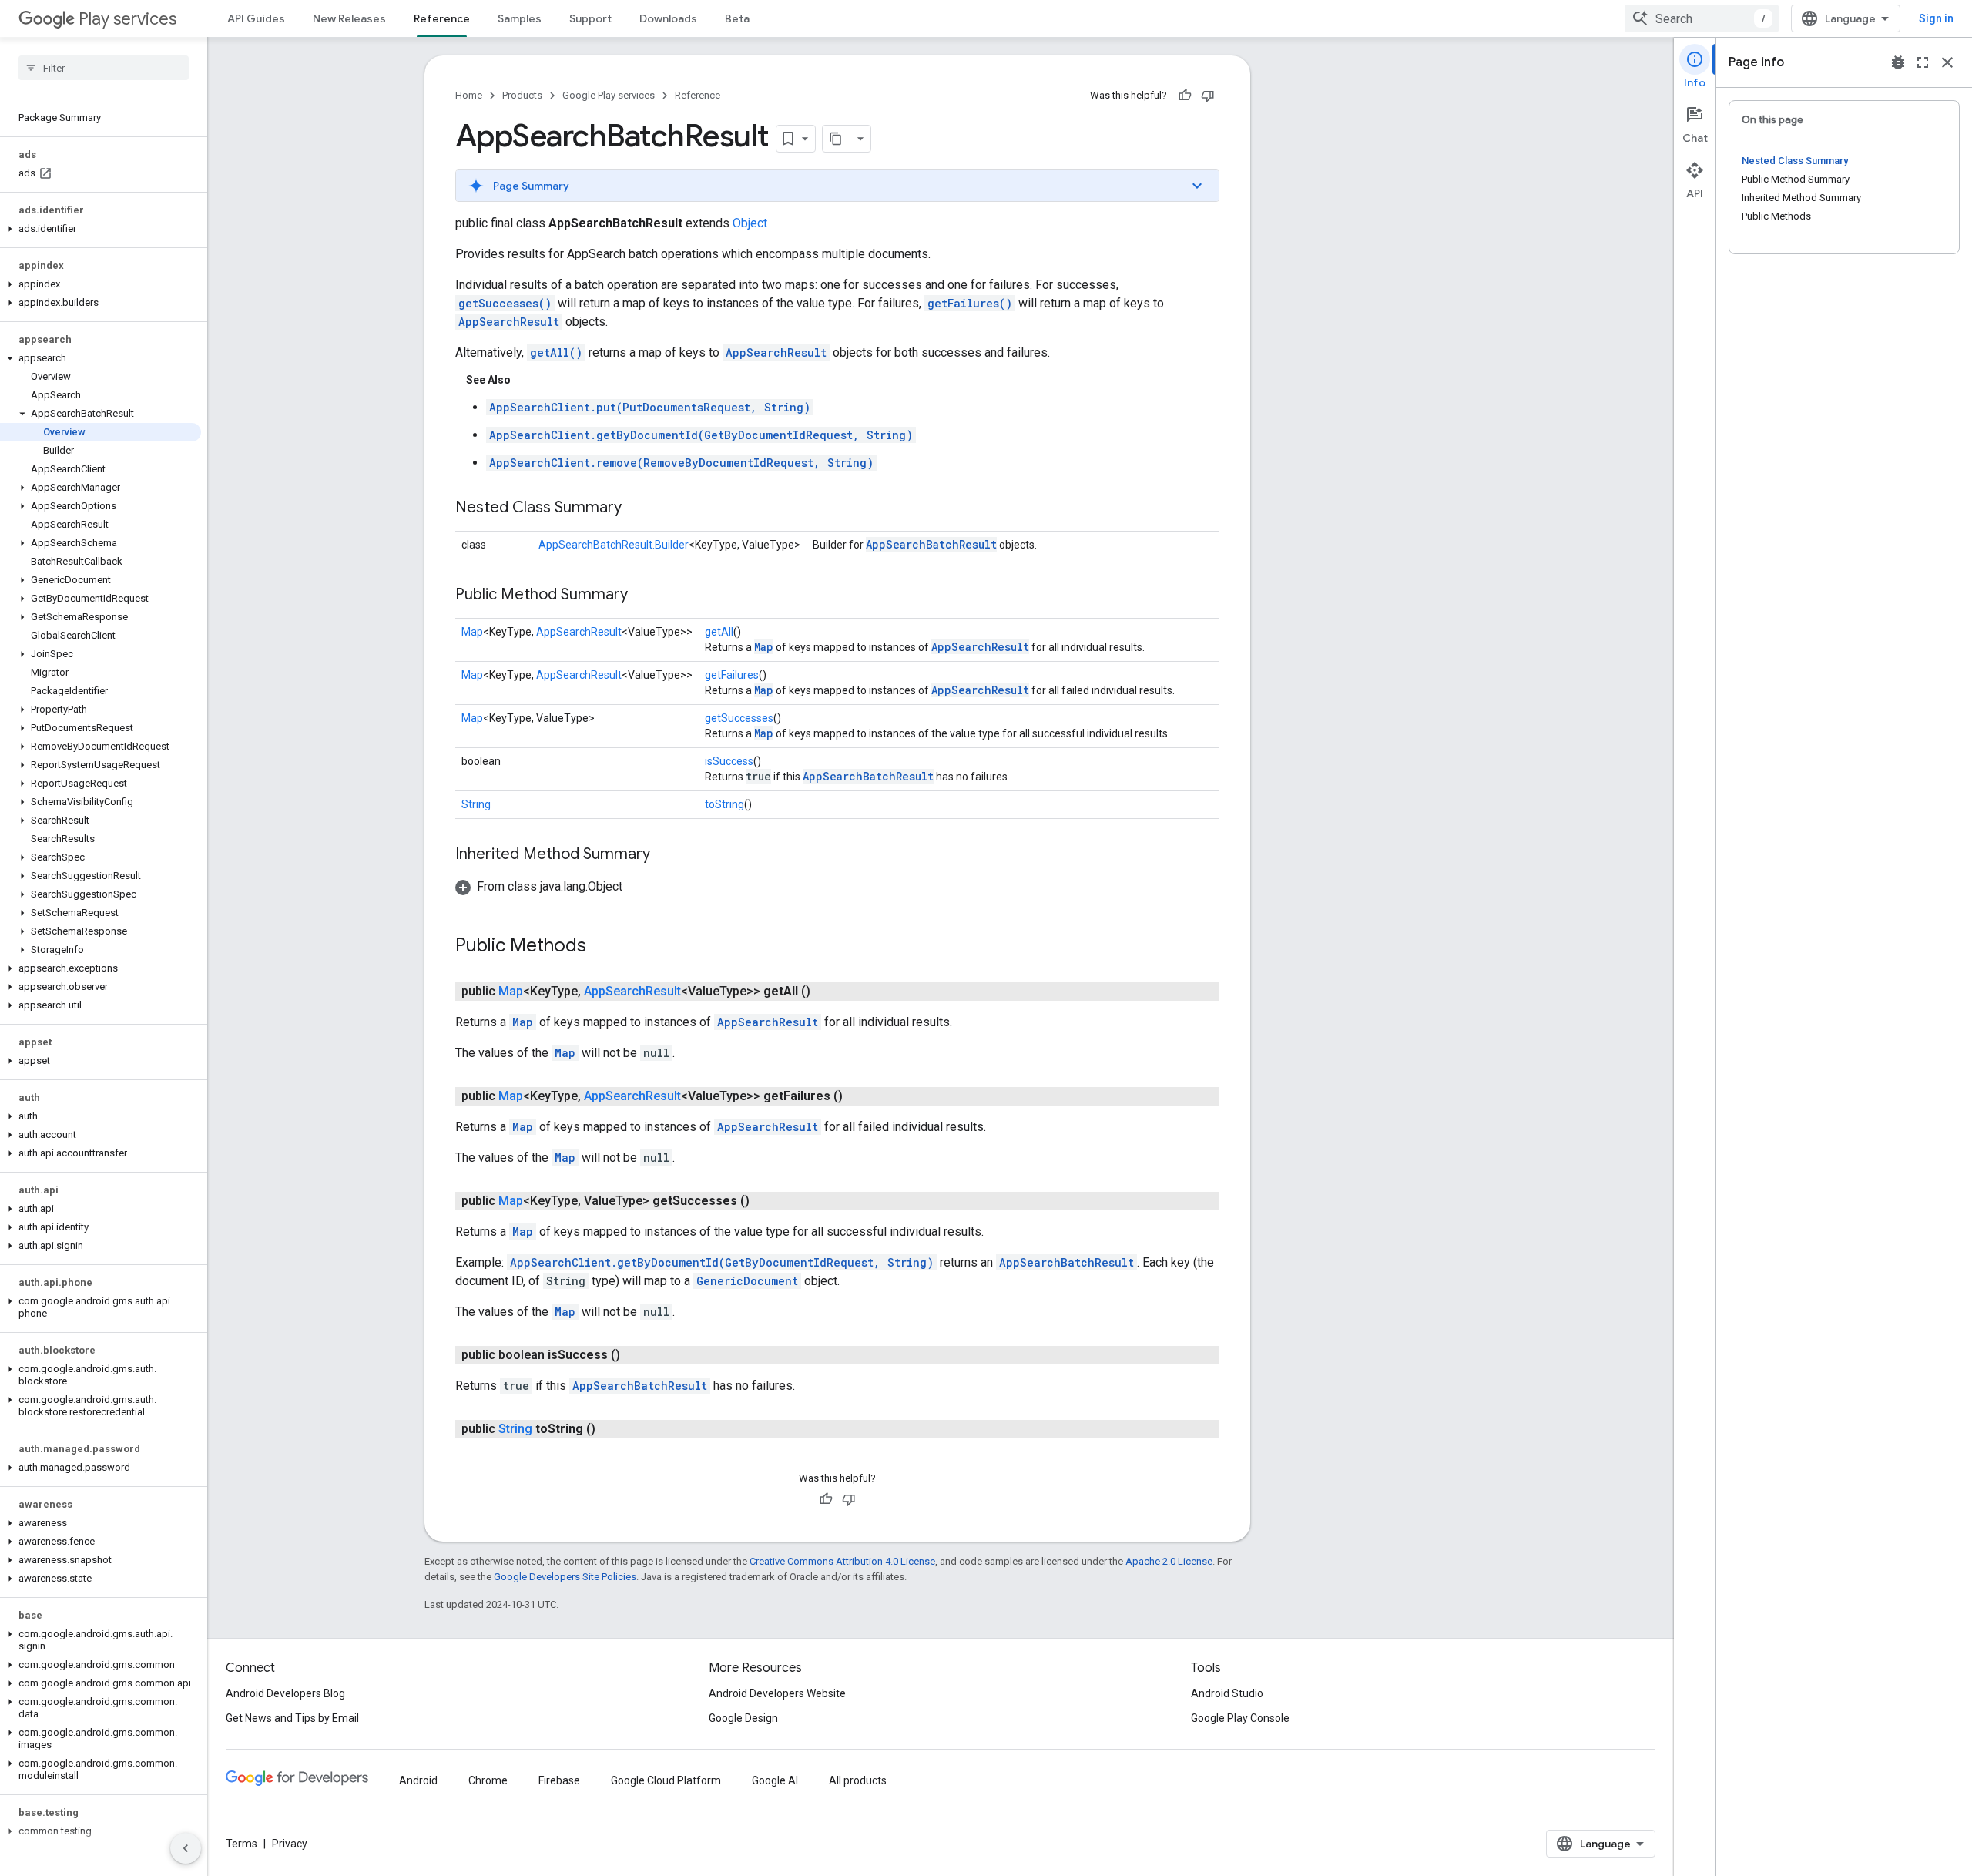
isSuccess (729, 761)
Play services (127, 19)
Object (750, 223)
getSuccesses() (505, 303)
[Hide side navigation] (186, 1848)
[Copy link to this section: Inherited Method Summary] (666, 855)
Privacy (290, 1844)
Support (590, 18)
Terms (241, 1844)
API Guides (256, 18)
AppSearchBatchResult (931, 544)
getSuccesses (739, 718)
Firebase (559, 1780)
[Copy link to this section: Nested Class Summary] (637, 508)
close (1947, 62)
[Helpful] (1185, 96)
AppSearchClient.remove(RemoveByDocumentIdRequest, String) (681, 463)
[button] (101, 229)
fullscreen (1923, 62)
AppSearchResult (509, 322)
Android (418, 1780)
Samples (520, 18)
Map (472, 632)
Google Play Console (1240, 1718)
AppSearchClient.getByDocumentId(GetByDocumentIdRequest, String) (701, 435)
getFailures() (970, 303)
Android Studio (1227, 1693)
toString (724, 804)
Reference (442, 18)
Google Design (743, 1718)
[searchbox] (104, 68)
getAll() (556, 352)
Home (469, 95)
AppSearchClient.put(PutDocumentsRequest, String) (650, 407)
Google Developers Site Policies (565, 1577)
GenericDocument (747, 1281)
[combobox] (1702, 18)
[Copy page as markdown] (837, 139)
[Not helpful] (1208, 96)
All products (858, 1780)
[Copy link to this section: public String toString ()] (611, 1429)
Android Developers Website (777, 1693)
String (476, 804)
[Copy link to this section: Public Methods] (602, 947)
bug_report (1898, 62)
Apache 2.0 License (1169, 1561)
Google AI (775, 1780)
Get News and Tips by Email (292, 1718)
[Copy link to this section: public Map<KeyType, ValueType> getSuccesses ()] (765, 1201)
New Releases (349, 18)
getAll (719, 632)
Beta (737, 18)
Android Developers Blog (285, 1693)
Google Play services (609, 95)
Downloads (668, 18)
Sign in (1936, 18)
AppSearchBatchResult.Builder (614, 545)
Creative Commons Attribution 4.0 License (842, 1561)
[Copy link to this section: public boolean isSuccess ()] (636, 1355)
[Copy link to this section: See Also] (526, 380)
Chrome (488, 1780)
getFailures (732, 675)
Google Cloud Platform (666, 1780)
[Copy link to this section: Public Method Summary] (643, 596)
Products (522, 95)
